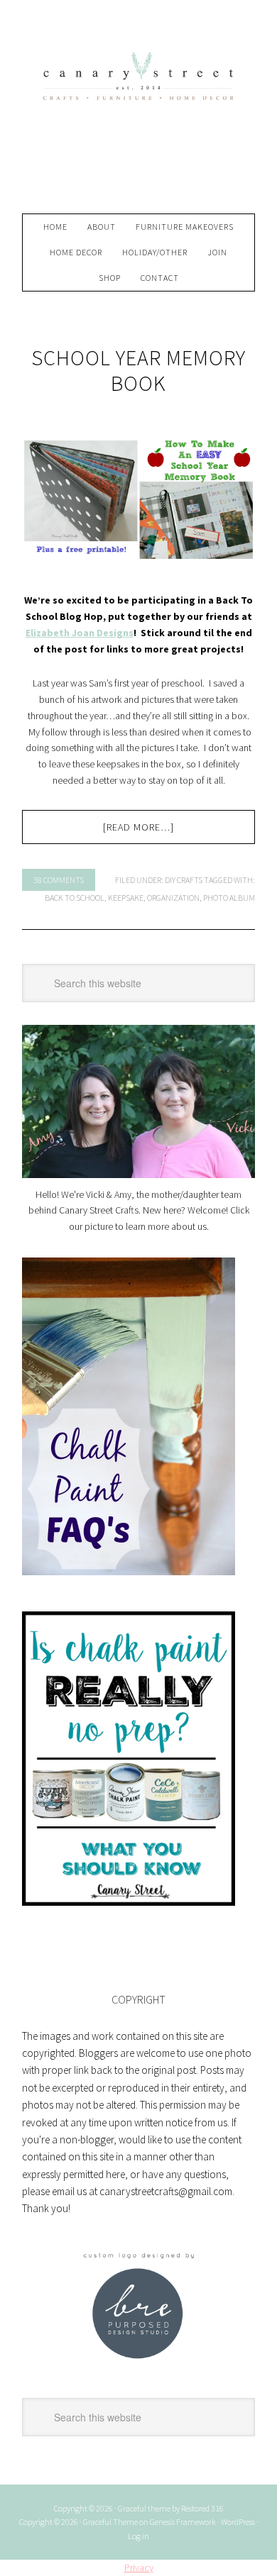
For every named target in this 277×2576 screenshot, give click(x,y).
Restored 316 (202, 2508)
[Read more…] (138, 827)
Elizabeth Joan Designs (80, 633)
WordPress (238, 2522)
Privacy (139, 2567)
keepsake (126, 898)
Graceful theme (144, 2508)
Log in (138, 2536)
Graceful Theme (110, 2522)
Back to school (75, 898)
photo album (229, 898)
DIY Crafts (184, 880)
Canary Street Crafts (138, 113)
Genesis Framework (183, 2522)
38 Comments (59, 880)
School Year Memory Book (138, 370)
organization (173, 898)
